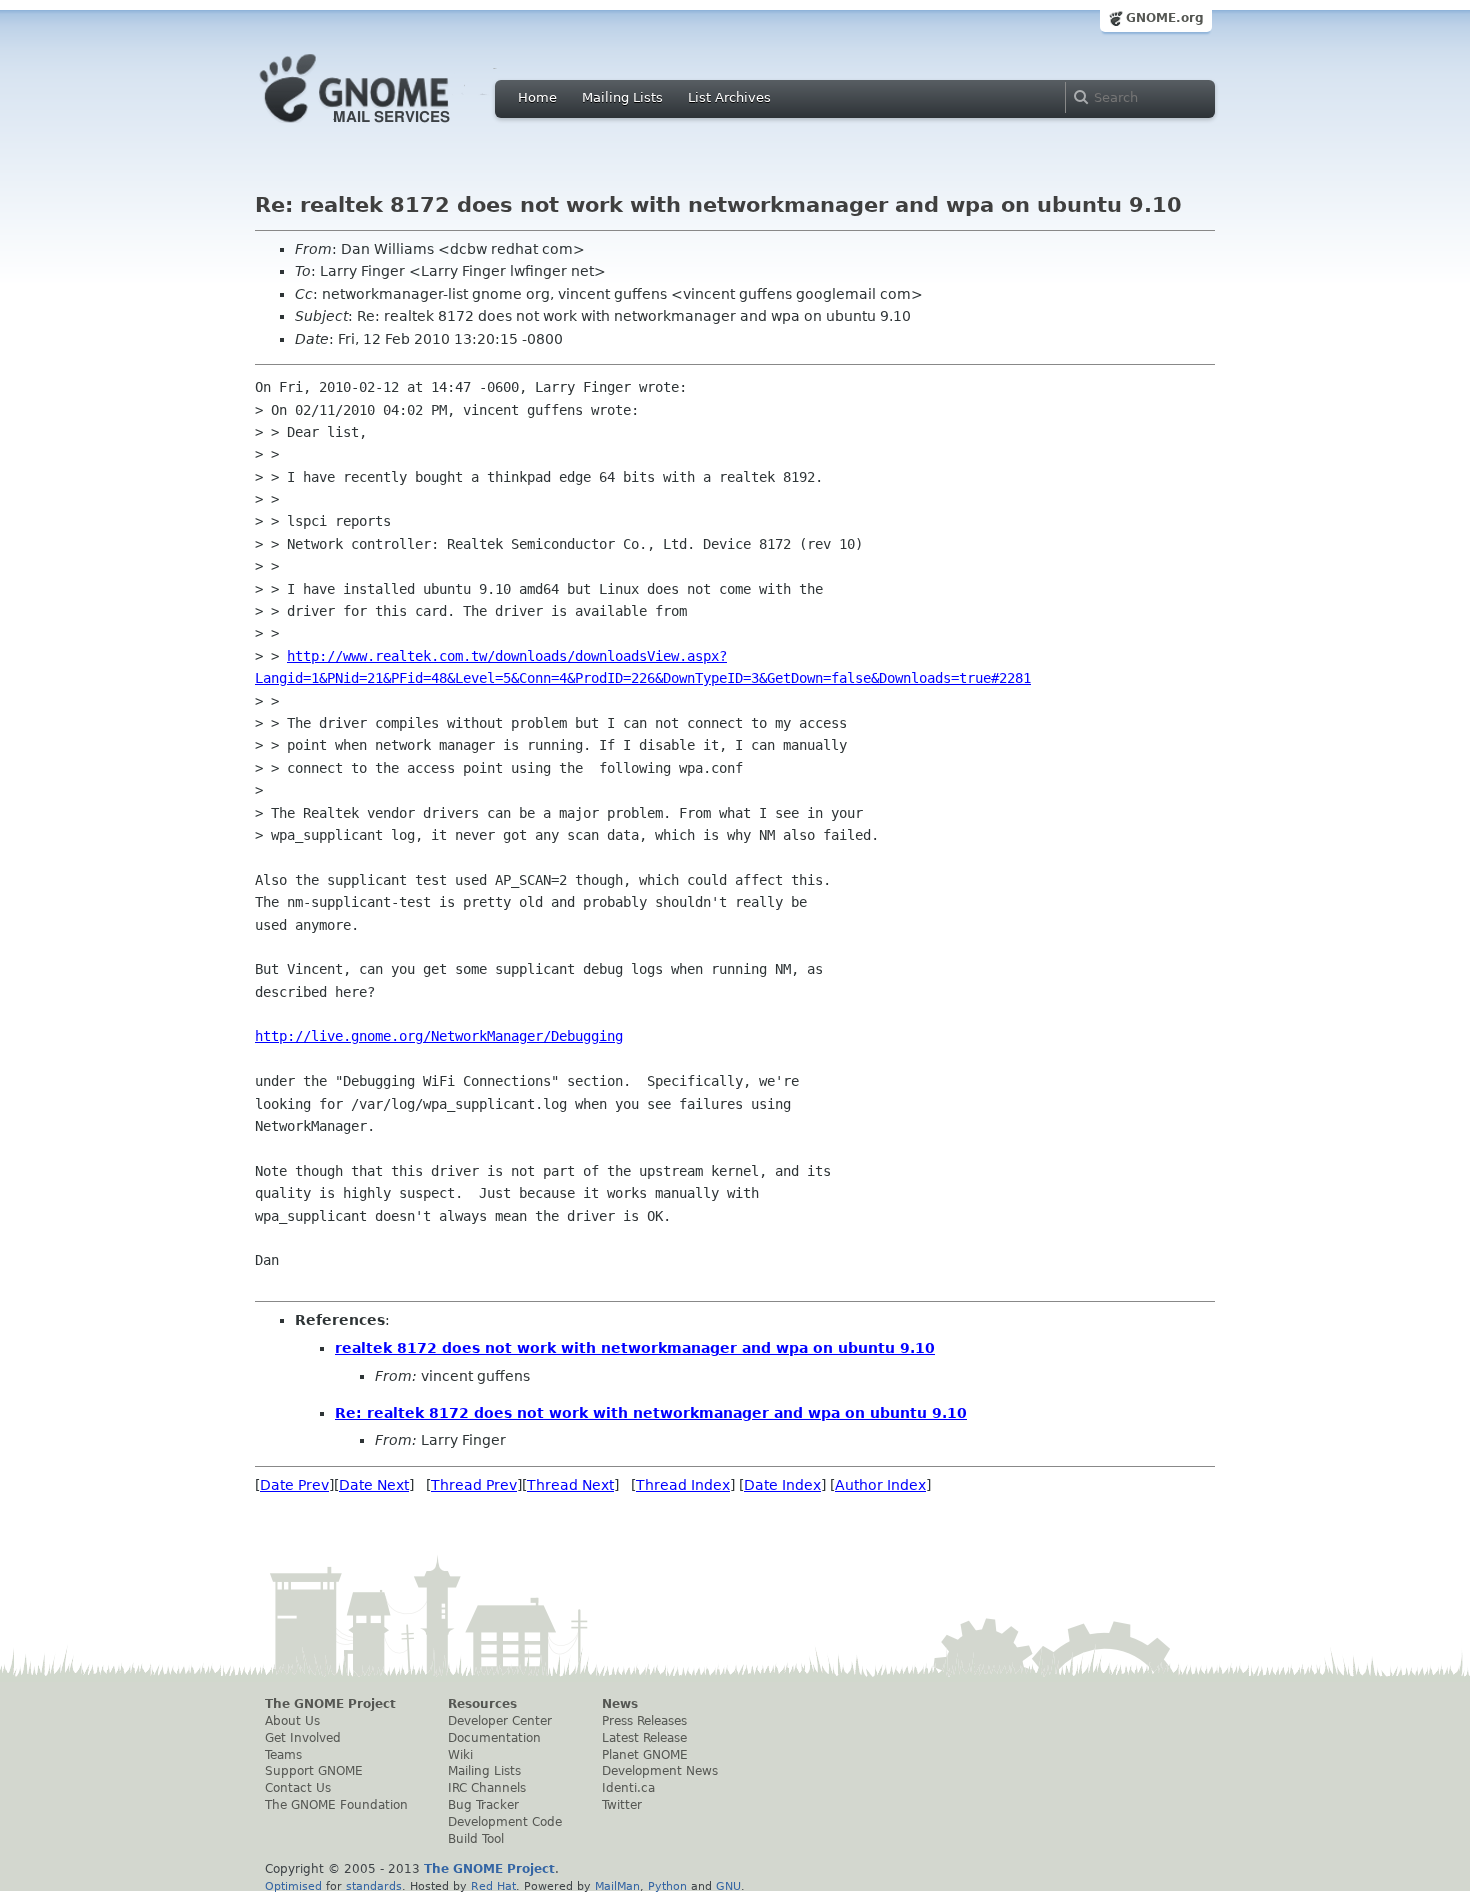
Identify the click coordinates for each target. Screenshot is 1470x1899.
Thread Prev (474, 1485)
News (620, 1704)
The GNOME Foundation (336, 1805)
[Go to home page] (385, 128)
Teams (283, 1755)
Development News (660, 1771)
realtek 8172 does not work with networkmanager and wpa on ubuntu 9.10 (635, 1348)
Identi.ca (628, 1788)
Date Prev (294, 1485)
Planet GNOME (645, 1755)
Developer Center (500, 1721)
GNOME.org (1165, 18)
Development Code (505, 1822)
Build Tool (476, 1839)
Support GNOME (314, 1771)
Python (667, 1886)
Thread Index (683, 1485)
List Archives (729, 97)
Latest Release (644, 1738)
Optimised (293, 1886)
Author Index (880, 1485)
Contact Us (298, 1788)
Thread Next (570, 1485)
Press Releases (644, 1721)
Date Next (374, 1485)
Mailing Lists (622, 97)
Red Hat (493, 1886)
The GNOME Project (330, 1704)
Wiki (460, 1755)
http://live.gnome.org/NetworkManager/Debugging (439, 1036)
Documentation (494, 1738)
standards (374, 1886)
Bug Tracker (483, 1805)
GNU (728, 1886)
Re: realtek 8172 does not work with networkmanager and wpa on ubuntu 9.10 (651, 1413)
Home (537, 97)
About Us (292, 1721)
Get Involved (303, 1738)
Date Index (782, 1485)
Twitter (622, 1805)
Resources (482, 1704)
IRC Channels (487, 1788)
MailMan (617, 1886)
